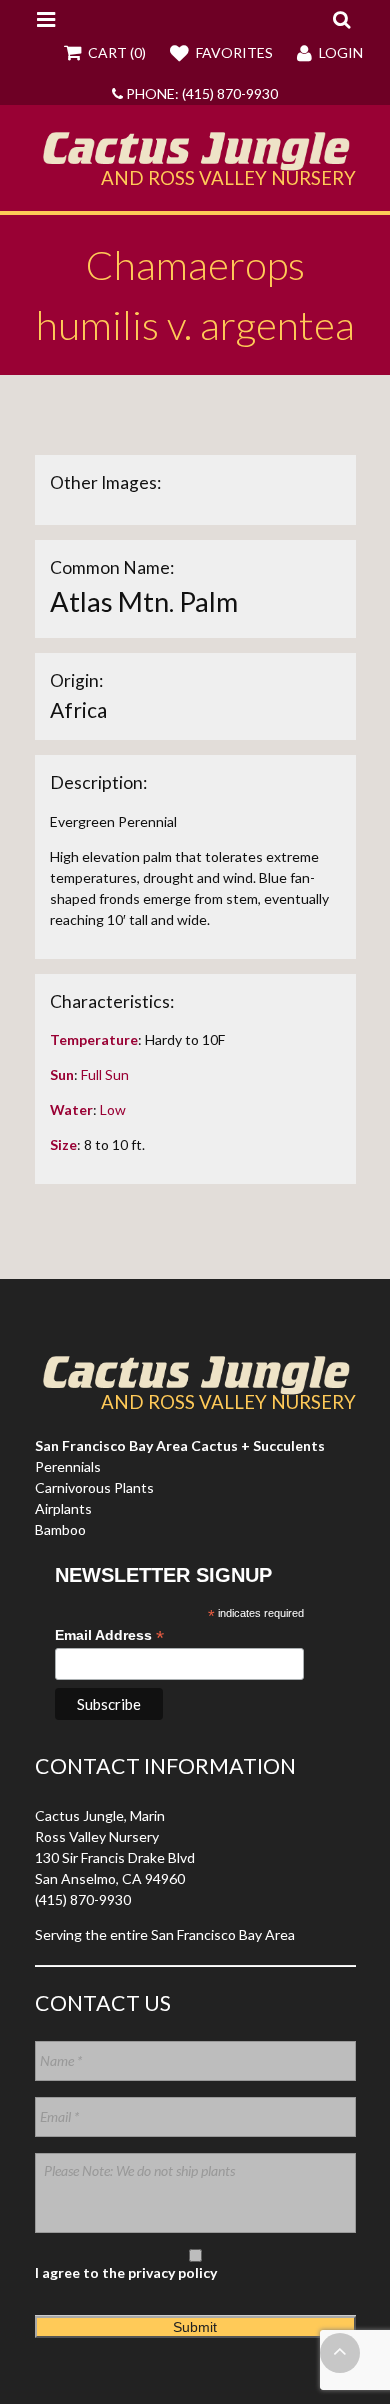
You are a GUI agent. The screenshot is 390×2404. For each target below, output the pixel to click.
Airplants (63, 1508)
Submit (195, 2327)
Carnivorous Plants (94, 1487)
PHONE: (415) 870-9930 (200, 93)
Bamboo (60, 1529)
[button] (341, 19)
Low (113, 1109)
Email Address (109, 1635)
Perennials (68, 1466)
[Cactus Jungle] (195, 163)
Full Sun (105, 1074)
